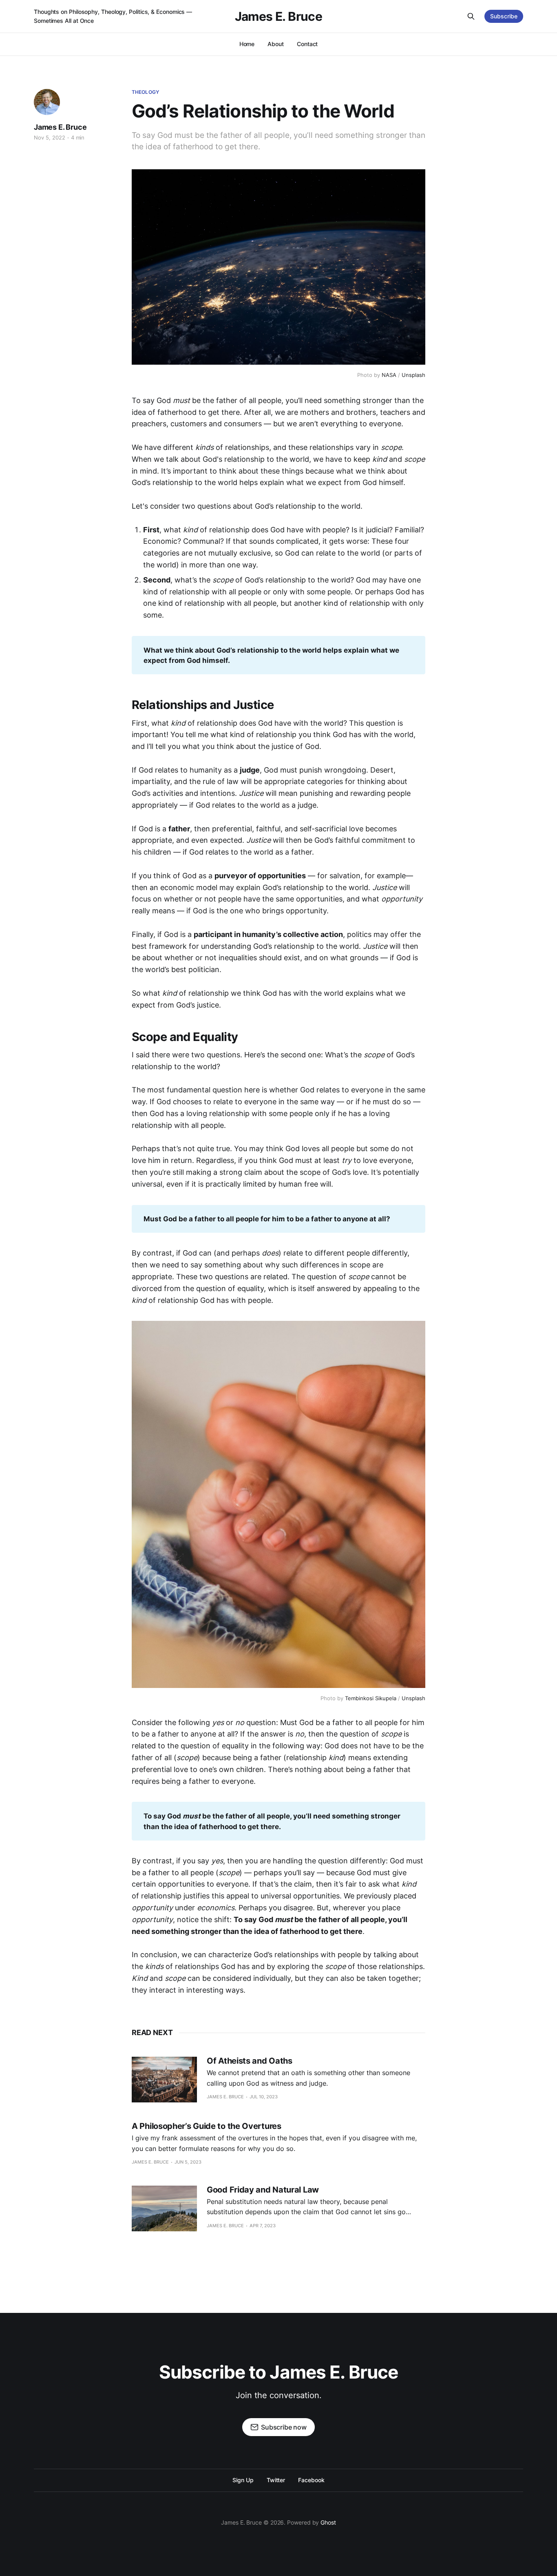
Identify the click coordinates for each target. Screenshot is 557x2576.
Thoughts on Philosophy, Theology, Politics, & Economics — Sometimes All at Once (113, 16)
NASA (389, 375)
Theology (145, 92)
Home (247, 44)
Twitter (276, 2480)
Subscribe (504, 16)
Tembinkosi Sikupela (371, 1698)
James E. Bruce (279, 16)
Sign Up (243, 2480)
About (276, 44)
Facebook (311, 2480)
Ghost (328, 2522)
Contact (307, 44)
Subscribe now (284, 2427)
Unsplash (413, 375)
